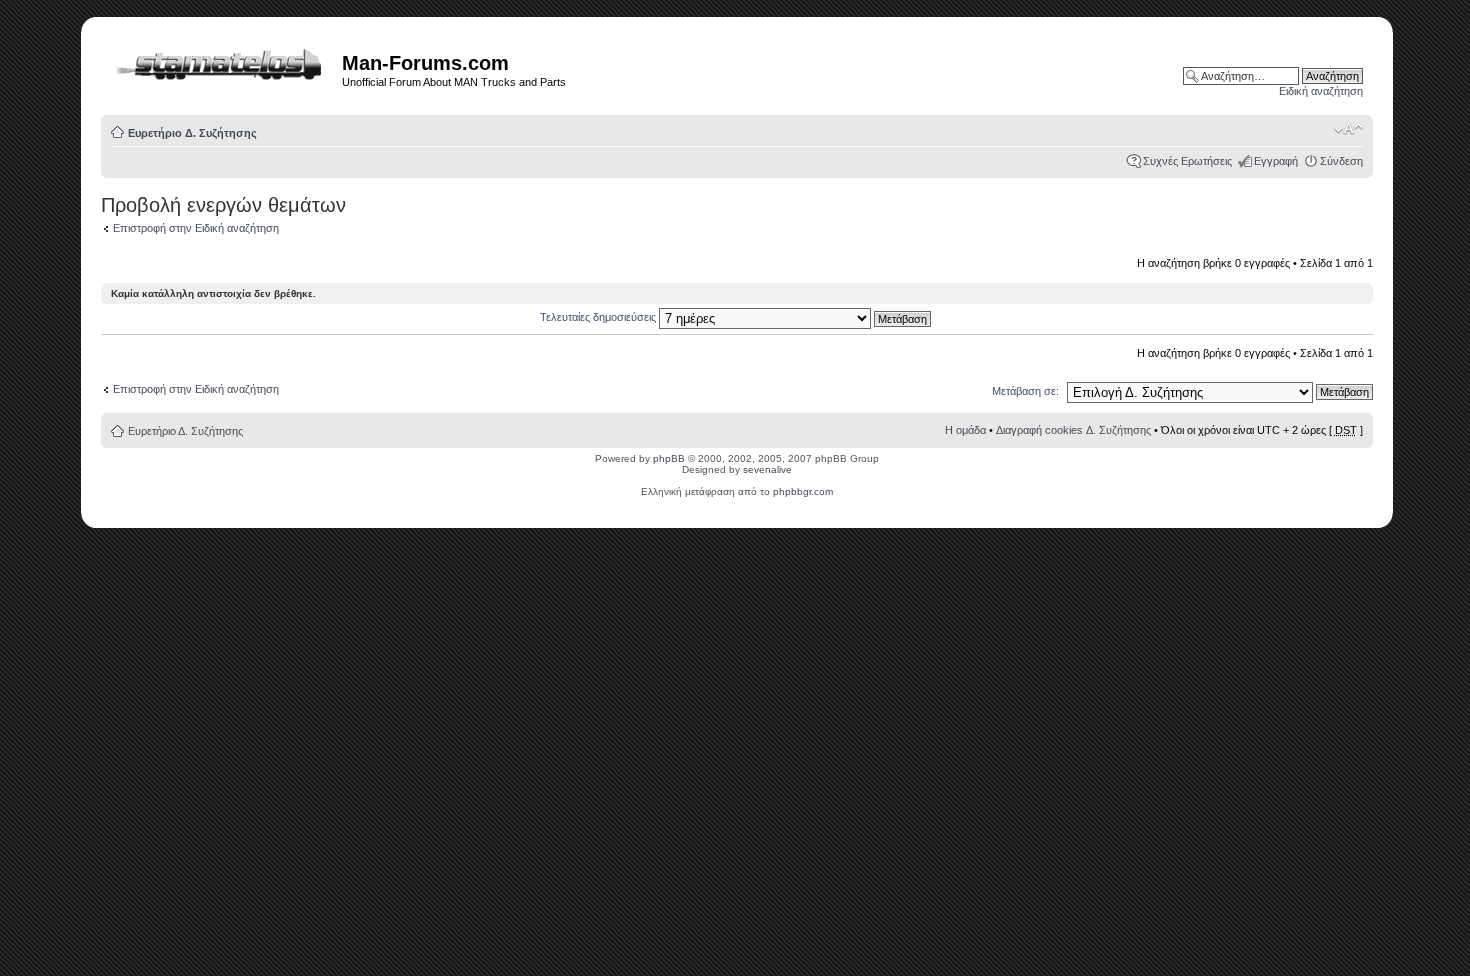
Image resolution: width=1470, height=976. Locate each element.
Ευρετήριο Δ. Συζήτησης (192, 133)
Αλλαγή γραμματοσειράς (1348, 129)
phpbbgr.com (803, 491)
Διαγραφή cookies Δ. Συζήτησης (1073, 430)
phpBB (669, 458)
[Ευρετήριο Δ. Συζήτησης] (224, 61)
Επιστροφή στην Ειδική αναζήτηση (196, 228)
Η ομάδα (965, 430)
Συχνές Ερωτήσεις (1187, 161)
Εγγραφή (1276, 161)
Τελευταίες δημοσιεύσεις (599, 317)
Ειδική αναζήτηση (1321, 91)
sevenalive (767, 469)
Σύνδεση (1341, 161)
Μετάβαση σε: (1025, 391)
